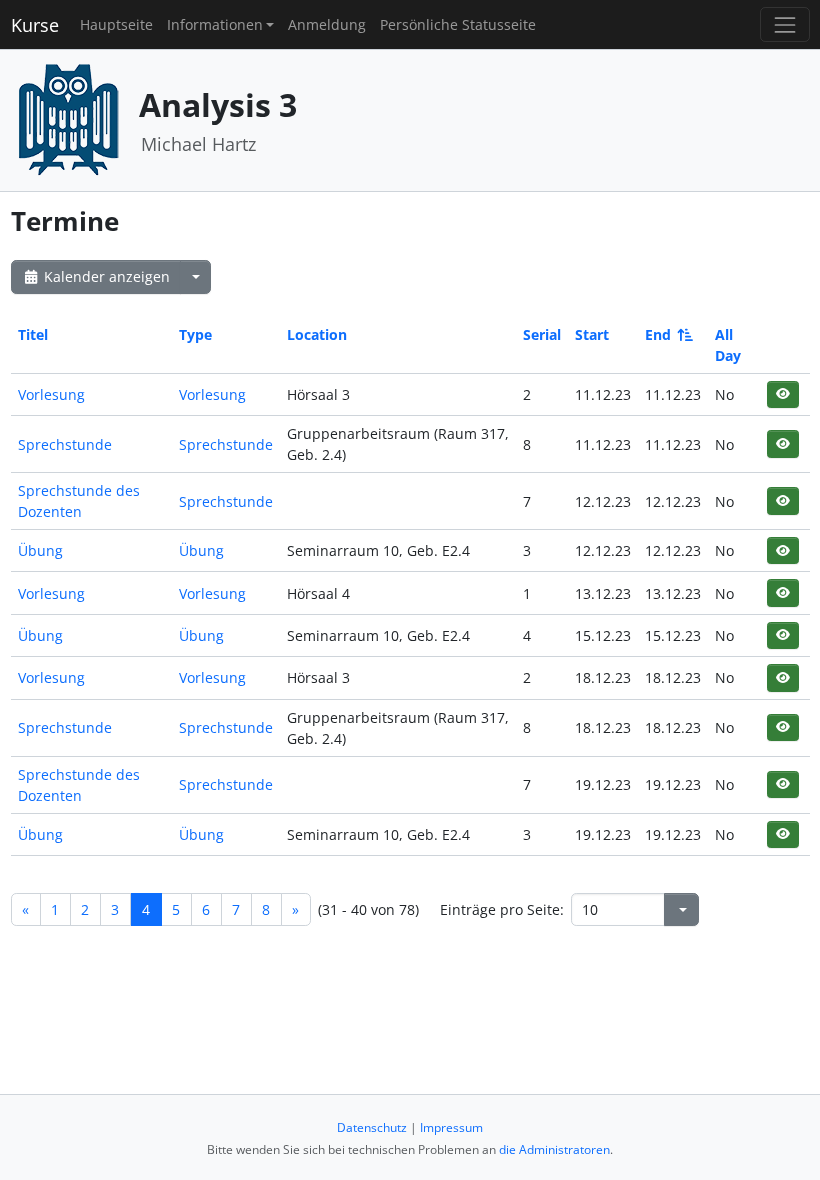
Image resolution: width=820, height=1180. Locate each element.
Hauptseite (116, 24)
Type (195, 334)
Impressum (451, 1127)
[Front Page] (68, 118)
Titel (33, 334)
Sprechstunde (65, 444)
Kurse (35, 25)
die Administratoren (554, 1149)
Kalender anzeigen (105, 276)
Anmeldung (327, 24)
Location (317, 334)
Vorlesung (51, 394)
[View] (782, 394)
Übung (40, 550)
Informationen (215, 24)
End (658, 334)
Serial (542, 334)
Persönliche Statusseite (458, 24)
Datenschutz (372, 1127)
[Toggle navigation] (784, 24)
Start (592, 334)
